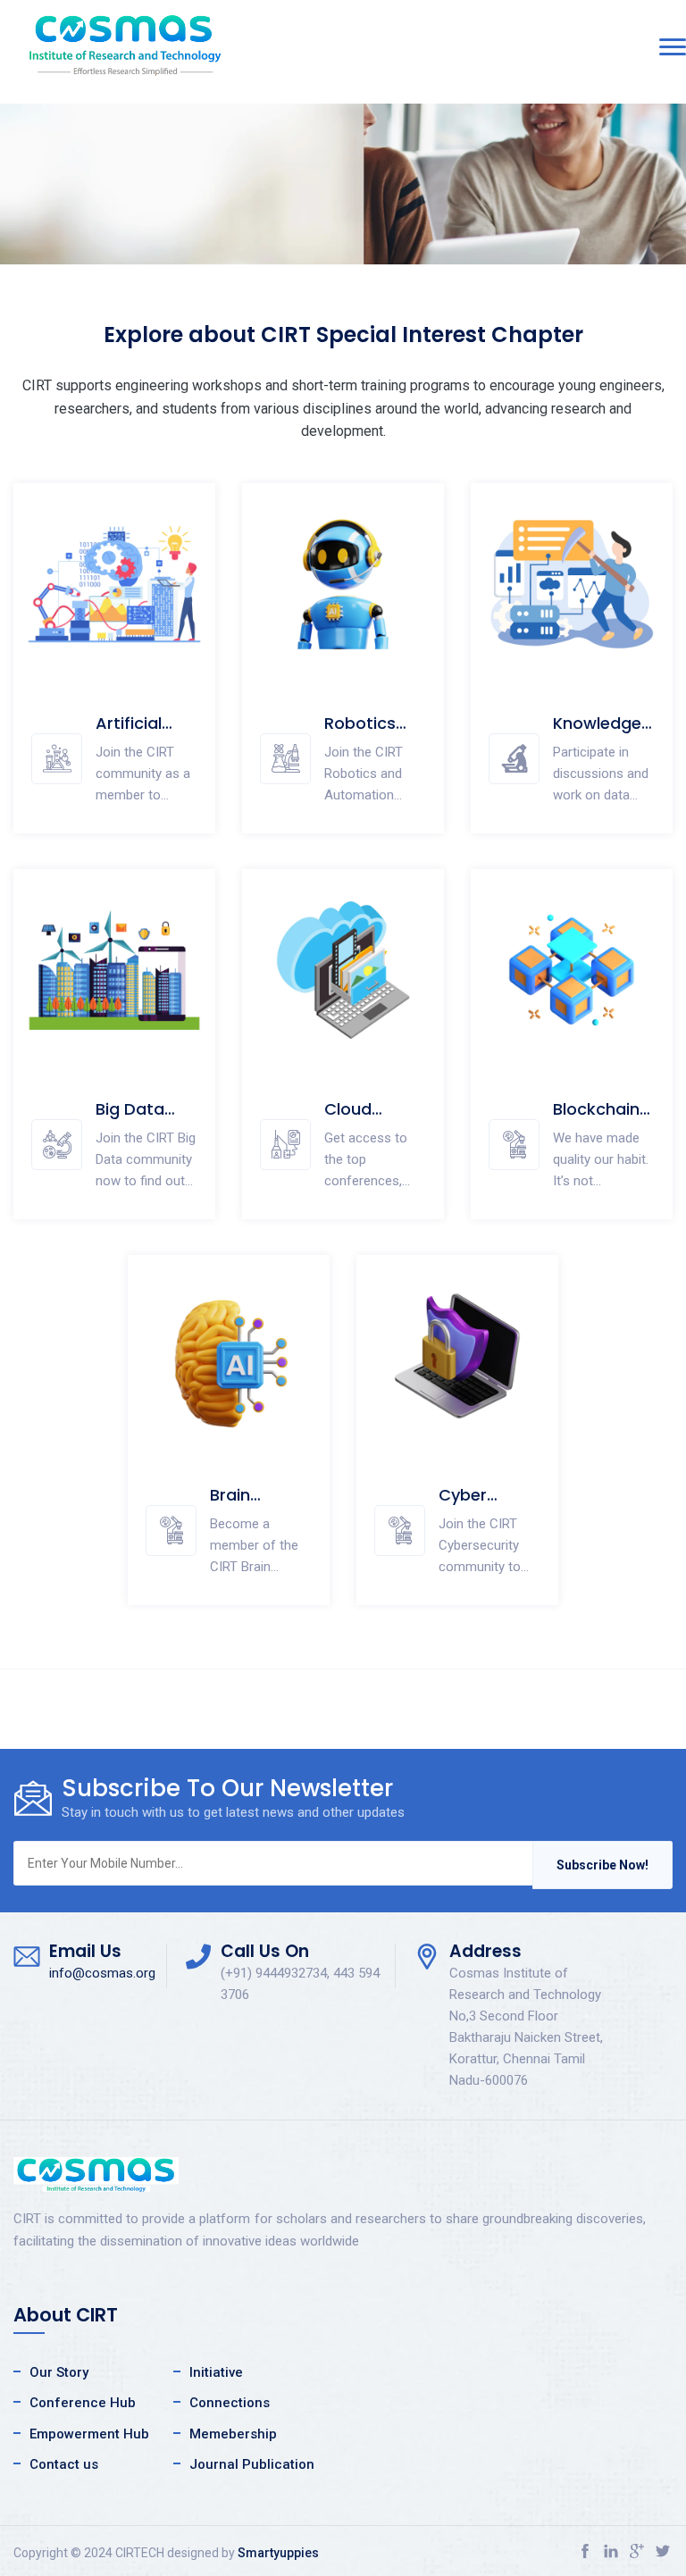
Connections (230, 2403)
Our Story (59, 2372)
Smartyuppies (278, 2553)
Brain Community (257, 1505)
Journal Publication (252, 2464)
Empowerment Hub (89, 2434)
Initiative (216, 2372)
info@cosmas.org (102, 1973)
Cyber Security (471, 1505)
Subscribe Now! (602, 1865)
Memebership (233, 2434)
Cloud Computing (370, 1120)
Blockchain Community (600, 1120)
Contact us (64, 2464)
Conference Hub (83, 2403)
